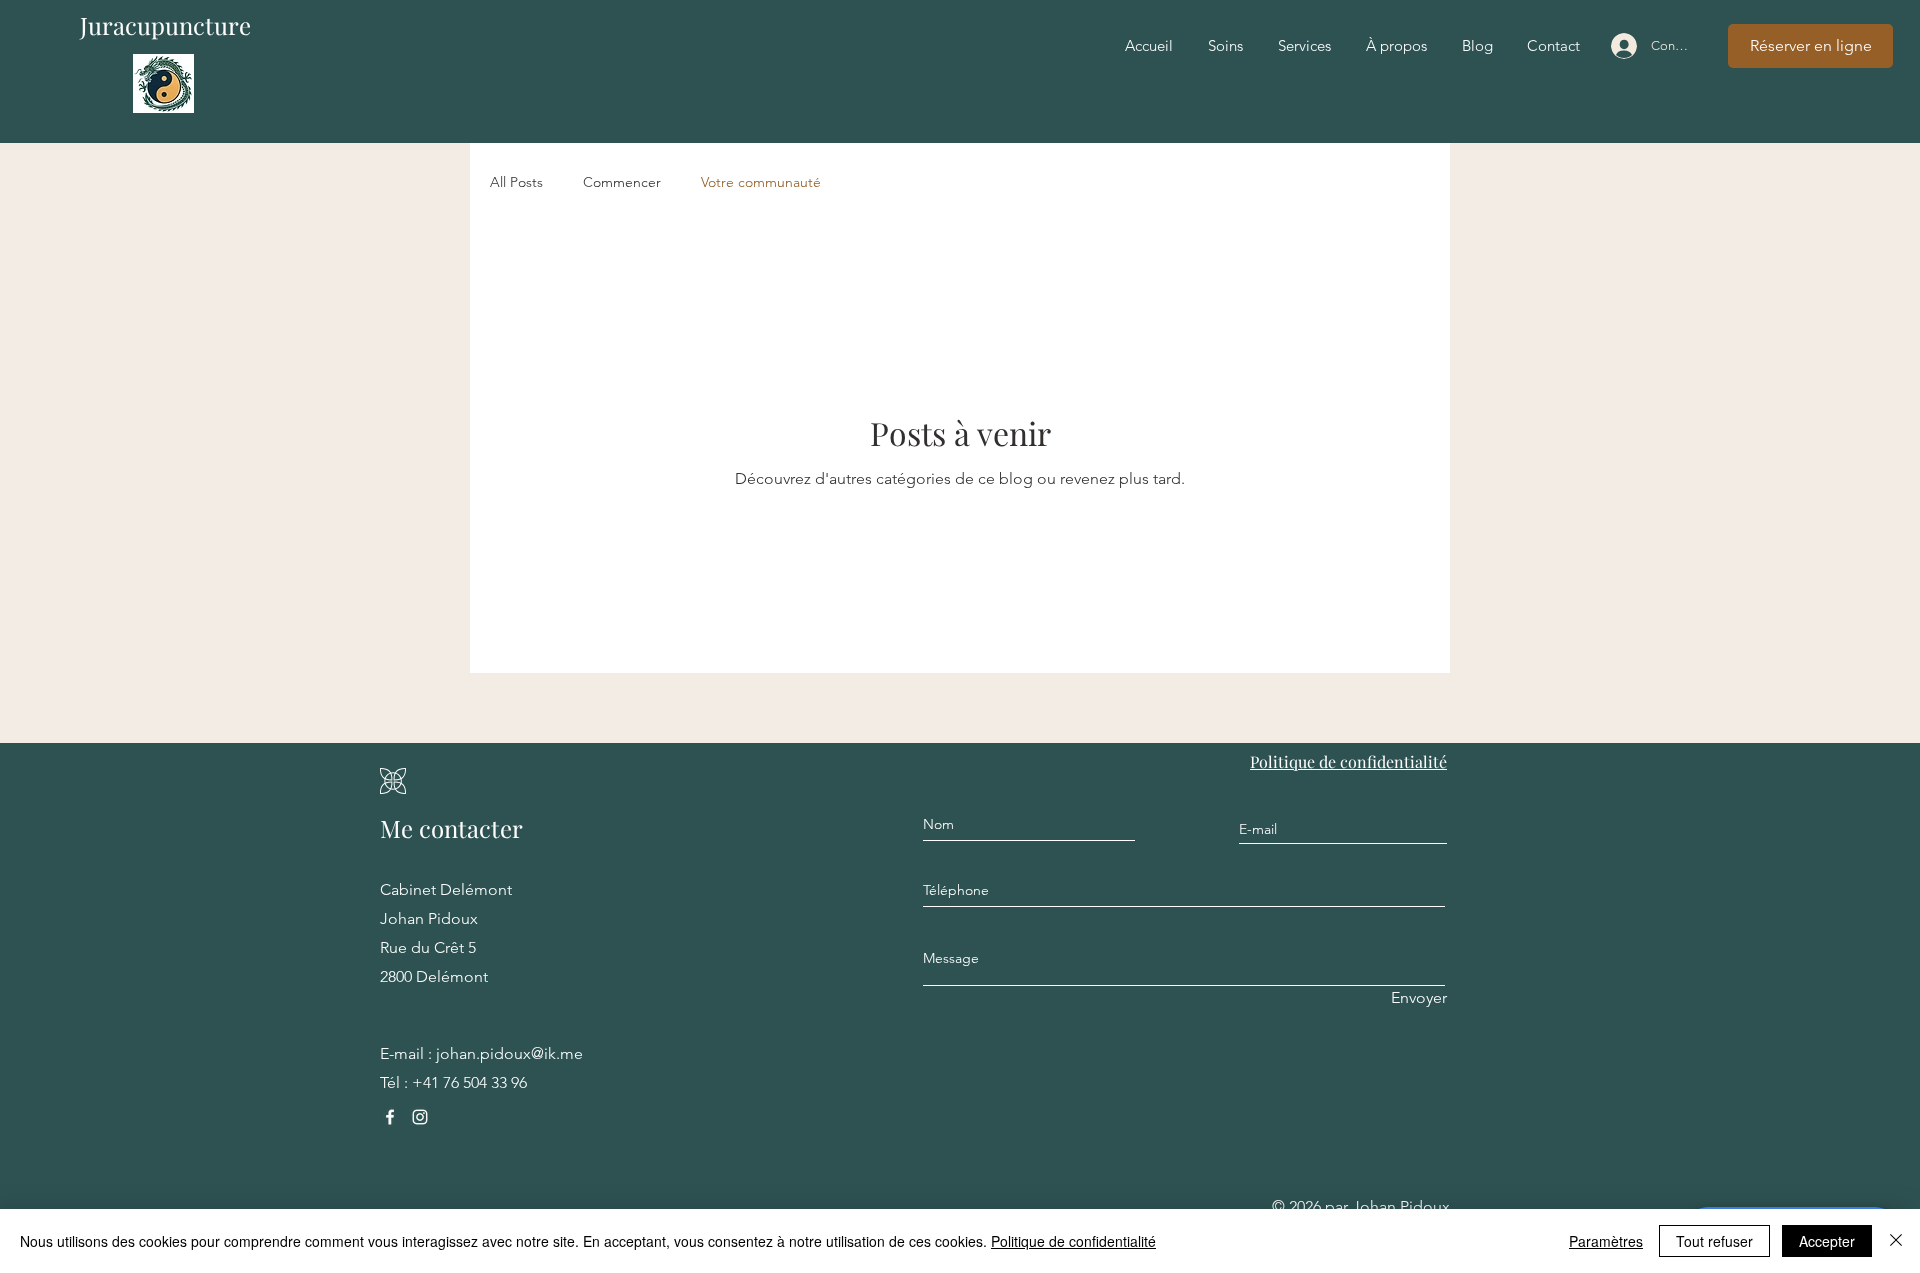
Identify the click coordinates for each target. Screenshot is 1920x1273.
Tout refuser (1714, 1241)
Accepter (1827, 1241)
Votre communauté (761, 182)
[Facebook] (390, 1117)
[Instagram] (420, 1117)
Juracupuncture (165, 25)
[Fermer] (1896, 1241)
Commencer (622, 182)
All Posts (516, 182)
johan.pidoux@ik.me (509, 1053)
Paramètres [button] (1606, 1241)
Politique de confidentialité (1073, 1241)
